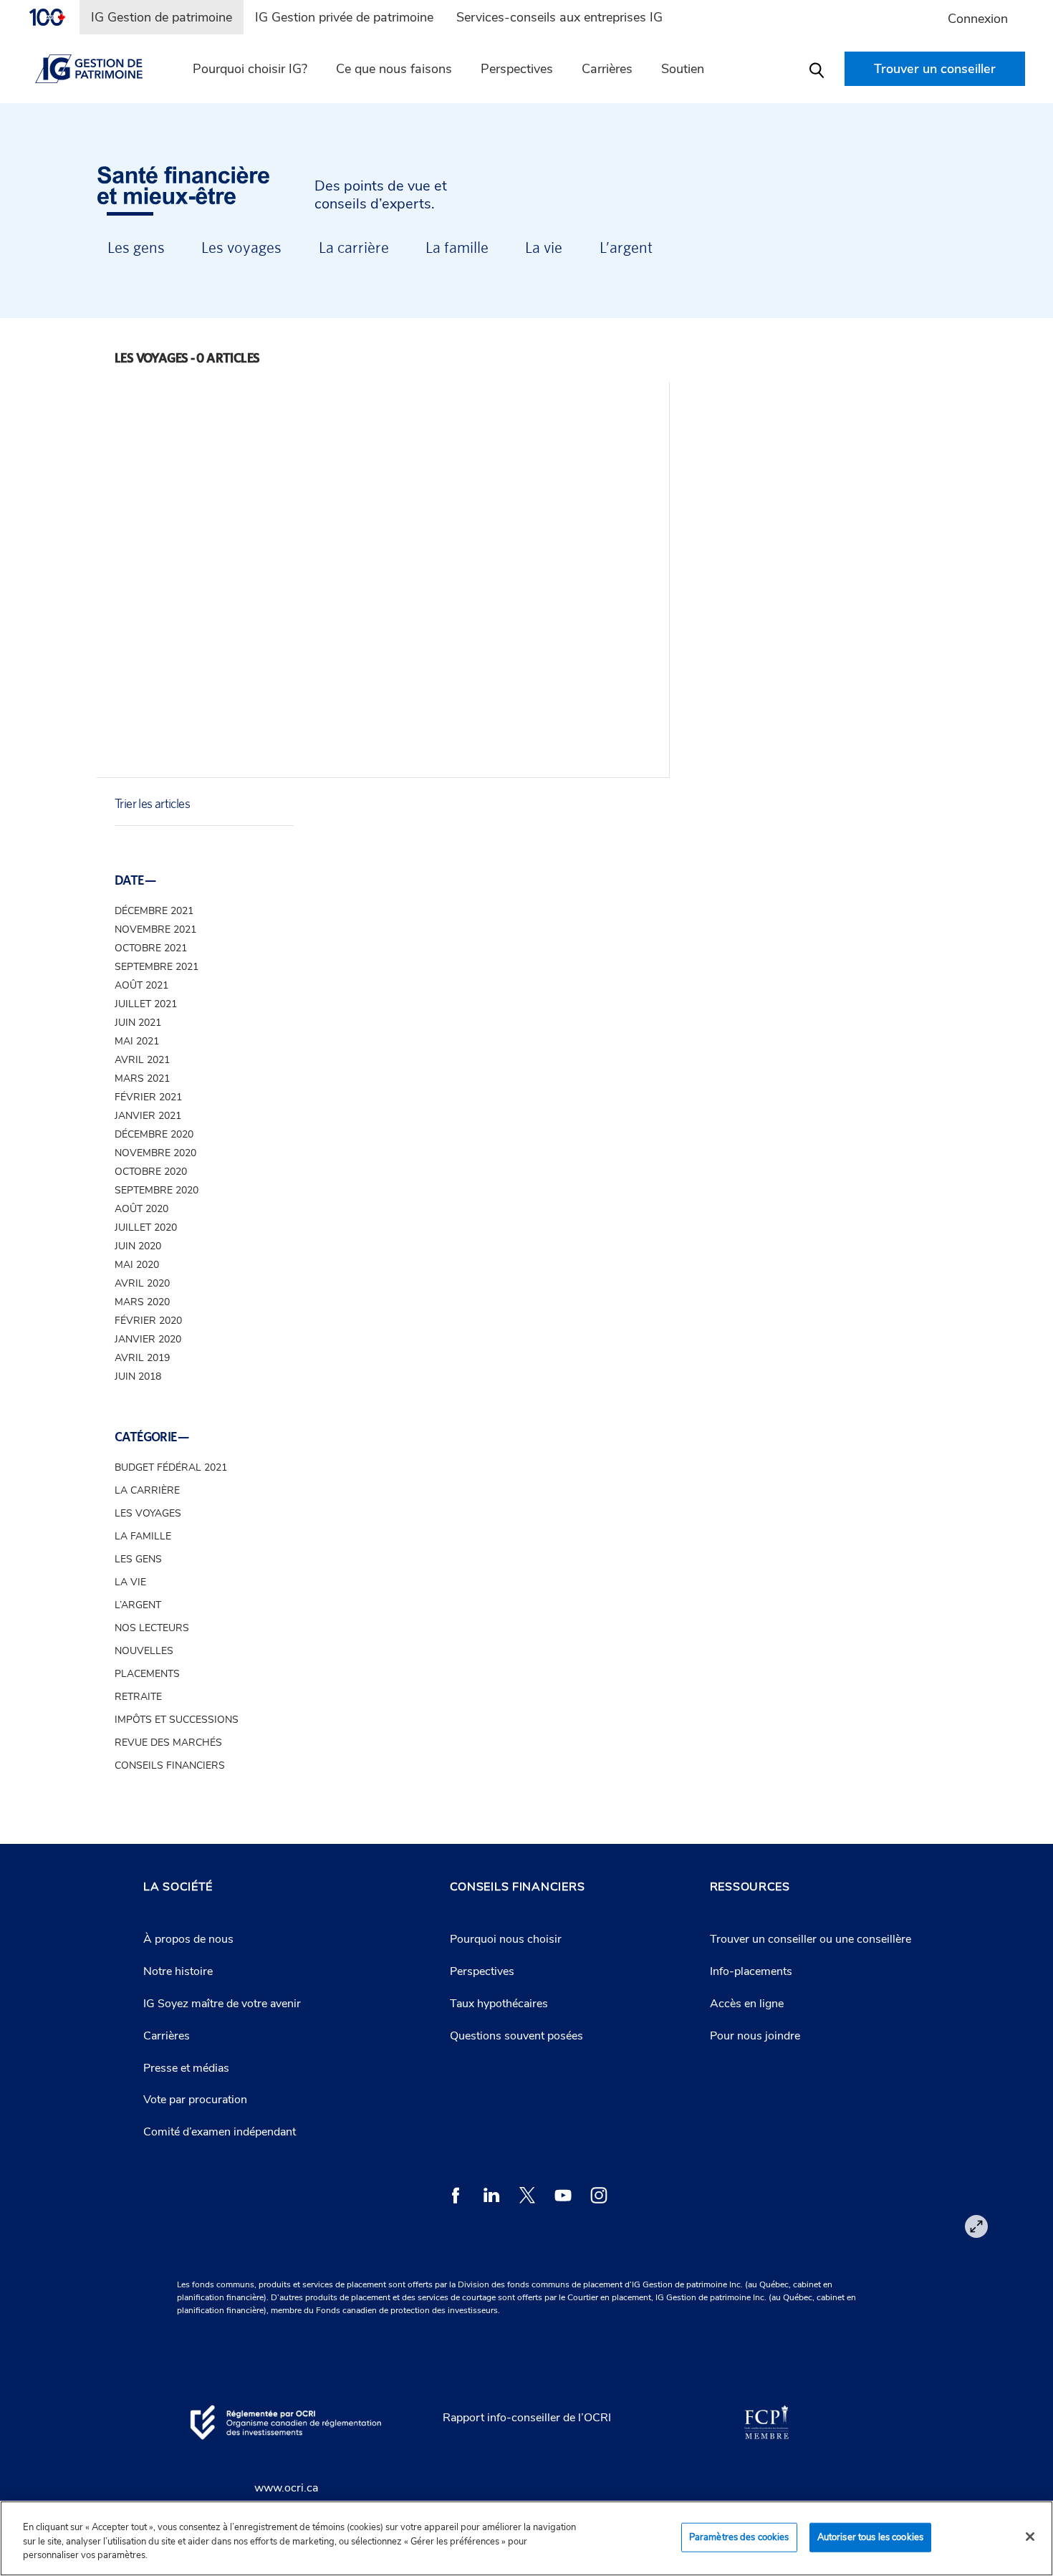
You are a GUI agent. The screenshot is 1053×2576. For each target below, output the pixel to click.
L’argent (626, 247)
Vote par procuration (195, 2100)
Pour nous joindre (755, 2036)
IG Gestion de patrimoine (162, 17)
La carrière (354, 247)
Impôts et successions (177, 1720)
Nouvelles (144, 1651)
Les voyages (241, 247)
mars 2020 (142, 1302)
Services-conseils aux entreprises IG (559, 17)
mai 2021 (137, 1041)
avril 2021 (142, 1060)
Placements (147, 1674)
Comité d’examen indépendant (220, 2132)
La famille (457, 247)
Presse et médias (186, 2068)
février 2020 (148, 1321)
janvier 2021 (148, 1116)
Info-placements (751, 1971)
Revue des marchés (168, 1743)
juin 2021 (138, 1023)
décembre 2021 (154, 911)
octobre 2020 (151, 1172)
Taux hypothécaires (499, 2004)
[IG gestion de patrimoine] (97, 69)
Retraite (138, 1697)
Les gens (136, 247)
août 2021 (141, 985)
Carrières (167, 2036)
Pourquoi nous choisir (506, 1939)
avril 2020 (142, 1283)
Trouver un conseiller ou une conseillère (811, 1939)
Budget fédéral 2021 (171, 1467)
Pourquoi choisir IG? (250, 69)
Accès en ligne (747, 2004)
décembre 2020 (154, 1134)
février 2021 (148, 1097)
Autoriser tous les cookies (870, 2537)
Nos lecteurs (152, 1628)
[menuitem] (54, 17)
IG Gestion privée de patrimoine (344, 17)
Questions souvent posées (516, 2036)
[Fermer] (1030, 2537)
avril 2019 (142, 1358)
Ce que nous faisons (394, 69)
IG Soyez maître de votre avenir (222, 2004)
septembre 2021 (157, 967)
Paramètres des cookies (739, 2537)
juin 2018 (138, 1376)
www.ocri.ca (286, 2488)
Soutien (683, 69)
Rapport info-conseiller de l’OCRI (527, 2418)
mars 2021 (142, 1078)
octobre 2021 (151, 948)
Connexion (978, 19)
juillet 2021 (146, 1004)
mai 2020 (137, 1265)
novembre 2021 (155, 929)
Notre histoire (178, 1971)
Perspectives (517, 69)
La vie (544, 247)
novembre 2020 (155, 1153)
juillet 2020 (146, 1227)
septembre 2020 (157, 1190)
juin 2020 (138, 1246)
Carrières (607, 69)
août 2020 (141, 1209)
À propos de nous (188, 1939)
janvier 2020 (148, 1339)
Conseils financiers (170, 1765)
